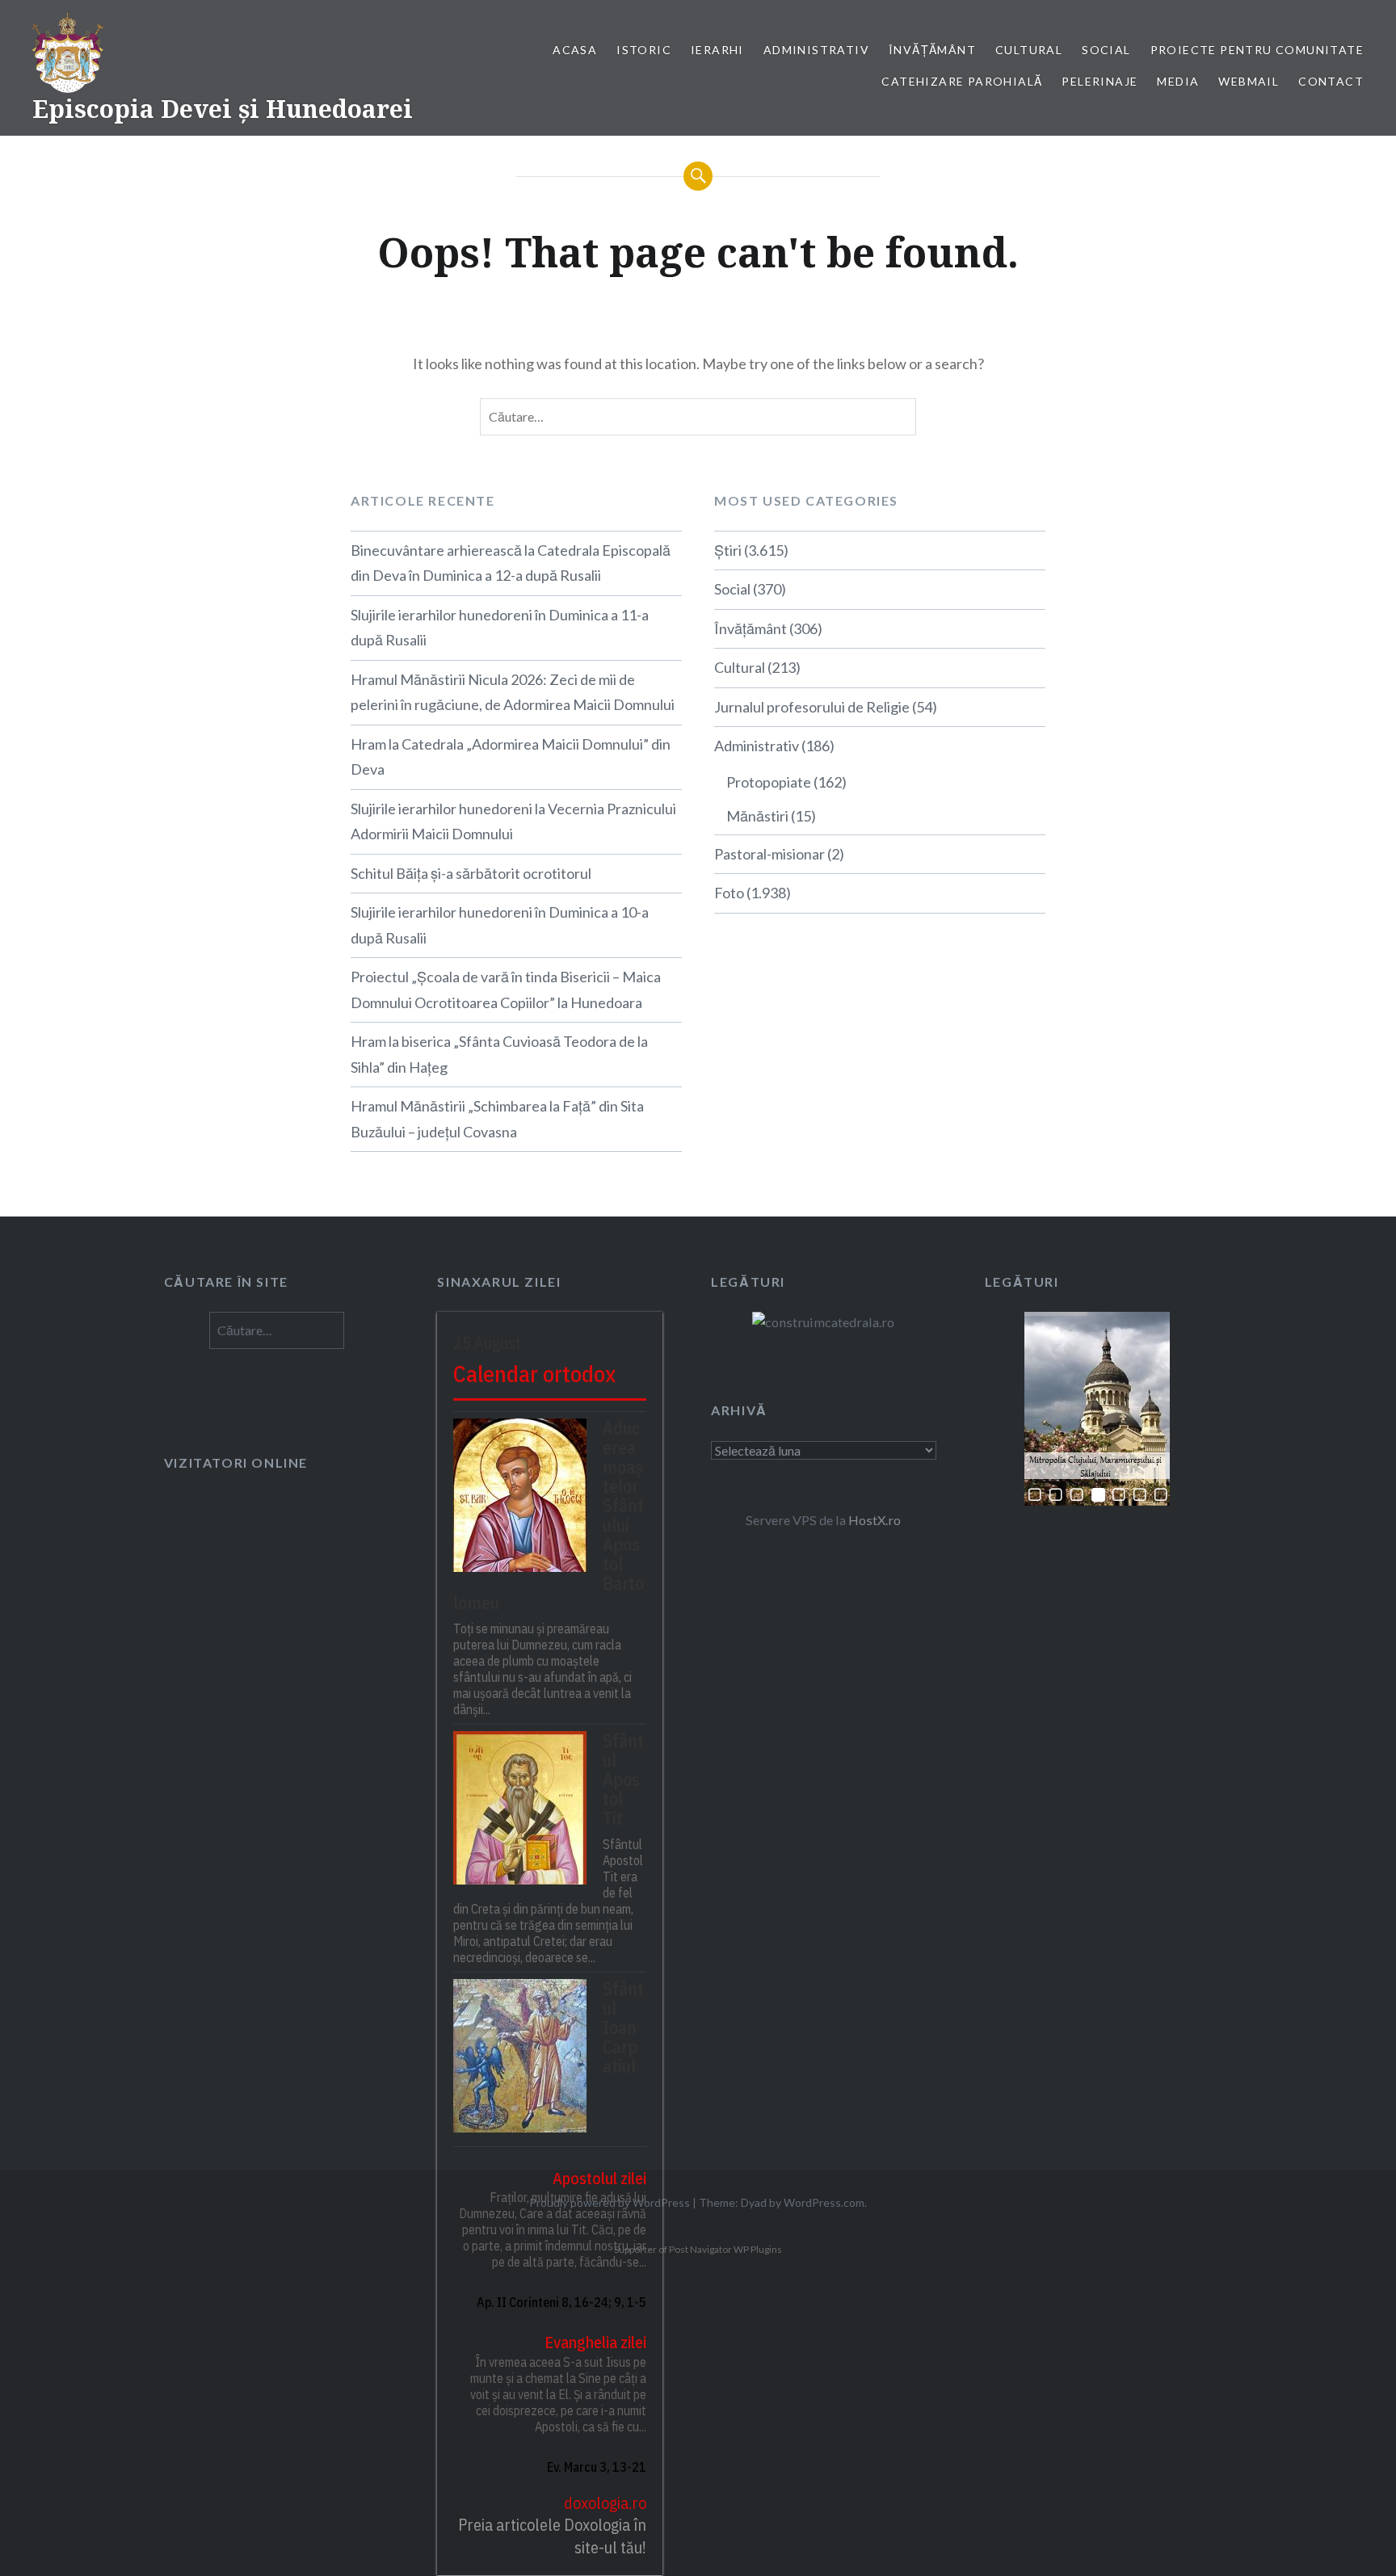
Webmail (1249, 81)
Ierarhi (717, 50)
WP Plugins (757, 2249)
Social (1106, 50)
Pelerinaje (1100, 81)
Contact (1331, 81)
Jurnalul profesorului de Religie (812, 707)
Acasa (575, 50)
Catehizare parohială (962, 81)
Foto (729, 893)
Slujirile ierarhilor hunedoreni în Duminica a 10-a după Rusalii (500, 925)
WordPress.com (824, 2202)
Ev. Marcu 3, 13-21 (597, 2467)
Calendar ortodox (534, 1374)
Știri (728, 550)
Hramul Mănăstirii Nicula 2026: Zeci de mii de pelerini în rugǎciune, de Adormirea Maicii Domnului (513, 692)
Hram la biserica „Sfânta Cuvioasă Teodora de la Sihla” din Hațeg (499, 1054)
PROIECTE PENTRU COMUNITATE (1257, 50)
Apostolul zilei (599, 2178)
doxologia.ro (605, 2503)
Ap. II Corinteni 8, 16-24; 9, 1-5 (561, 2302)
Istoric (644, 50)
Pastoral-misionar (769, 854)
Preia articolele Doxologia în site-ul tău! (552, 2536)
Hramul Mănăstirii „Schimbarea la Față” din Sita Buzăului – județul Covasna (497, 1119)
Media (1178, 81)
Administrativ (816, 50)
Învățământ (932, 50)
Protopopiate (769, 782)
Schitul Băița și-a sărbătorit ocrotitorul (471, 873)
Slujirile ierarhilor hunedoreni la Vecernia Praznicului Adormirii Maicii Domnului (513, 822)
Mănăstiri (757, 816)
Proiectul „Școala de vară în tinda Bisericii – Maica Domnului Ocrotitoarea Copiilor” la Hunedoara (506, 990)
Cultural (1029, 50)
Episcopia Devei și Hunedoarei (223, 109)
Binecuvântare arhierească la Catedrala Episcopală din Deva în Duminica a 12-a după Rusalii (511, 563)
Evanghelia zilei (595, 2342)
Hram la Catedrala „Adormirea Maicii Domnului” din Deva (511, 757)
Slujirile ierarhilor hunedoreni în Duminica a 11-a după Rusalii (500, 628)
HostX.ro (875, 1520)
